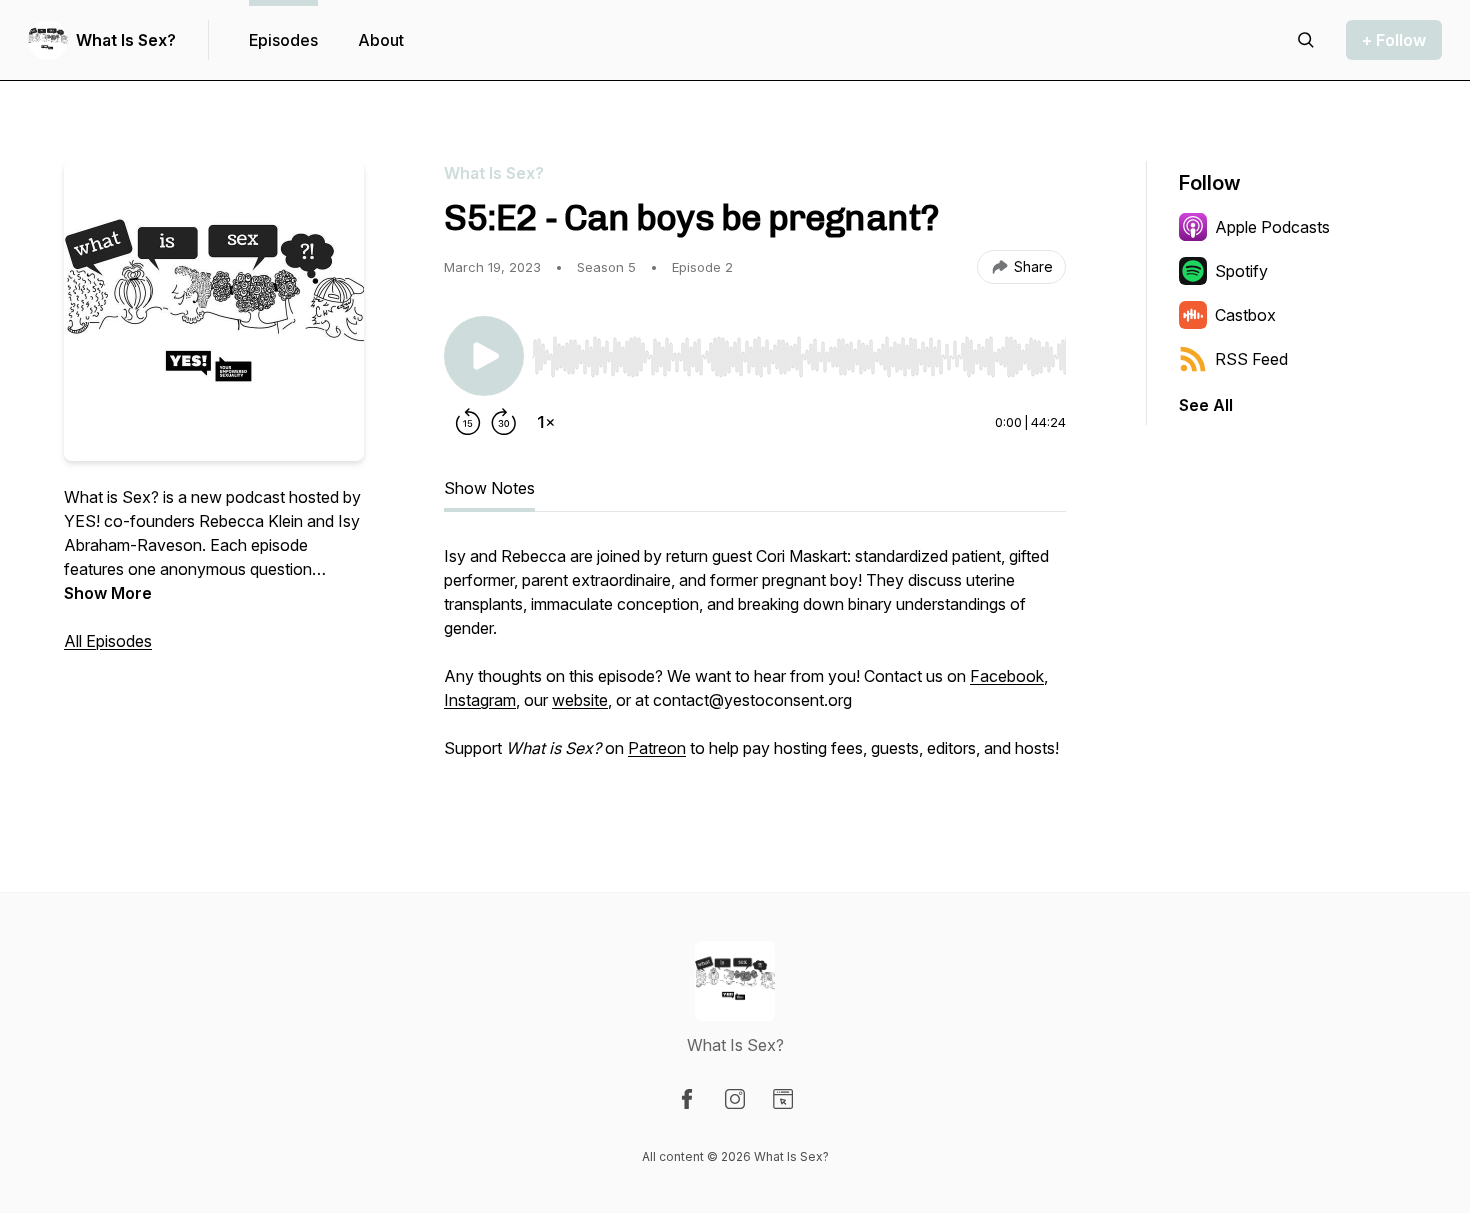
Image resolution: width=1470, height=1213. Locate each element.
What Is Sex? (126, 40)
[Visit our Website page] (783, 1099)
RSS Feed (1251, 359)
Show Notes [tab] (489, 488)
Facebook (1007, 676)
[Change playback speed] (546, 422)
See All (1206, 405)
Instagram (480, 700)
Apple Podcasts (1272, 227)
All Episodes (108, 641)
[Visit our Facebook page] (687, 1099)
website (580, 700)
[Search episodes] (1306, 40)
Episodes (283, 40)
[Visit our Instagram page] (735, 1099)
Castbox (1245, 315)
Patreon (657, 748)
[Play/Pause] (484, 356)
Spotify (1241, 271)
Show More (108, 593)
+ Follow (1394, 40)
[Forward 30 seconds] (504, 422)
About (381, 40)
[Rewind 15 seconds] (468, 422)
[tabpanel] (755, 662)
